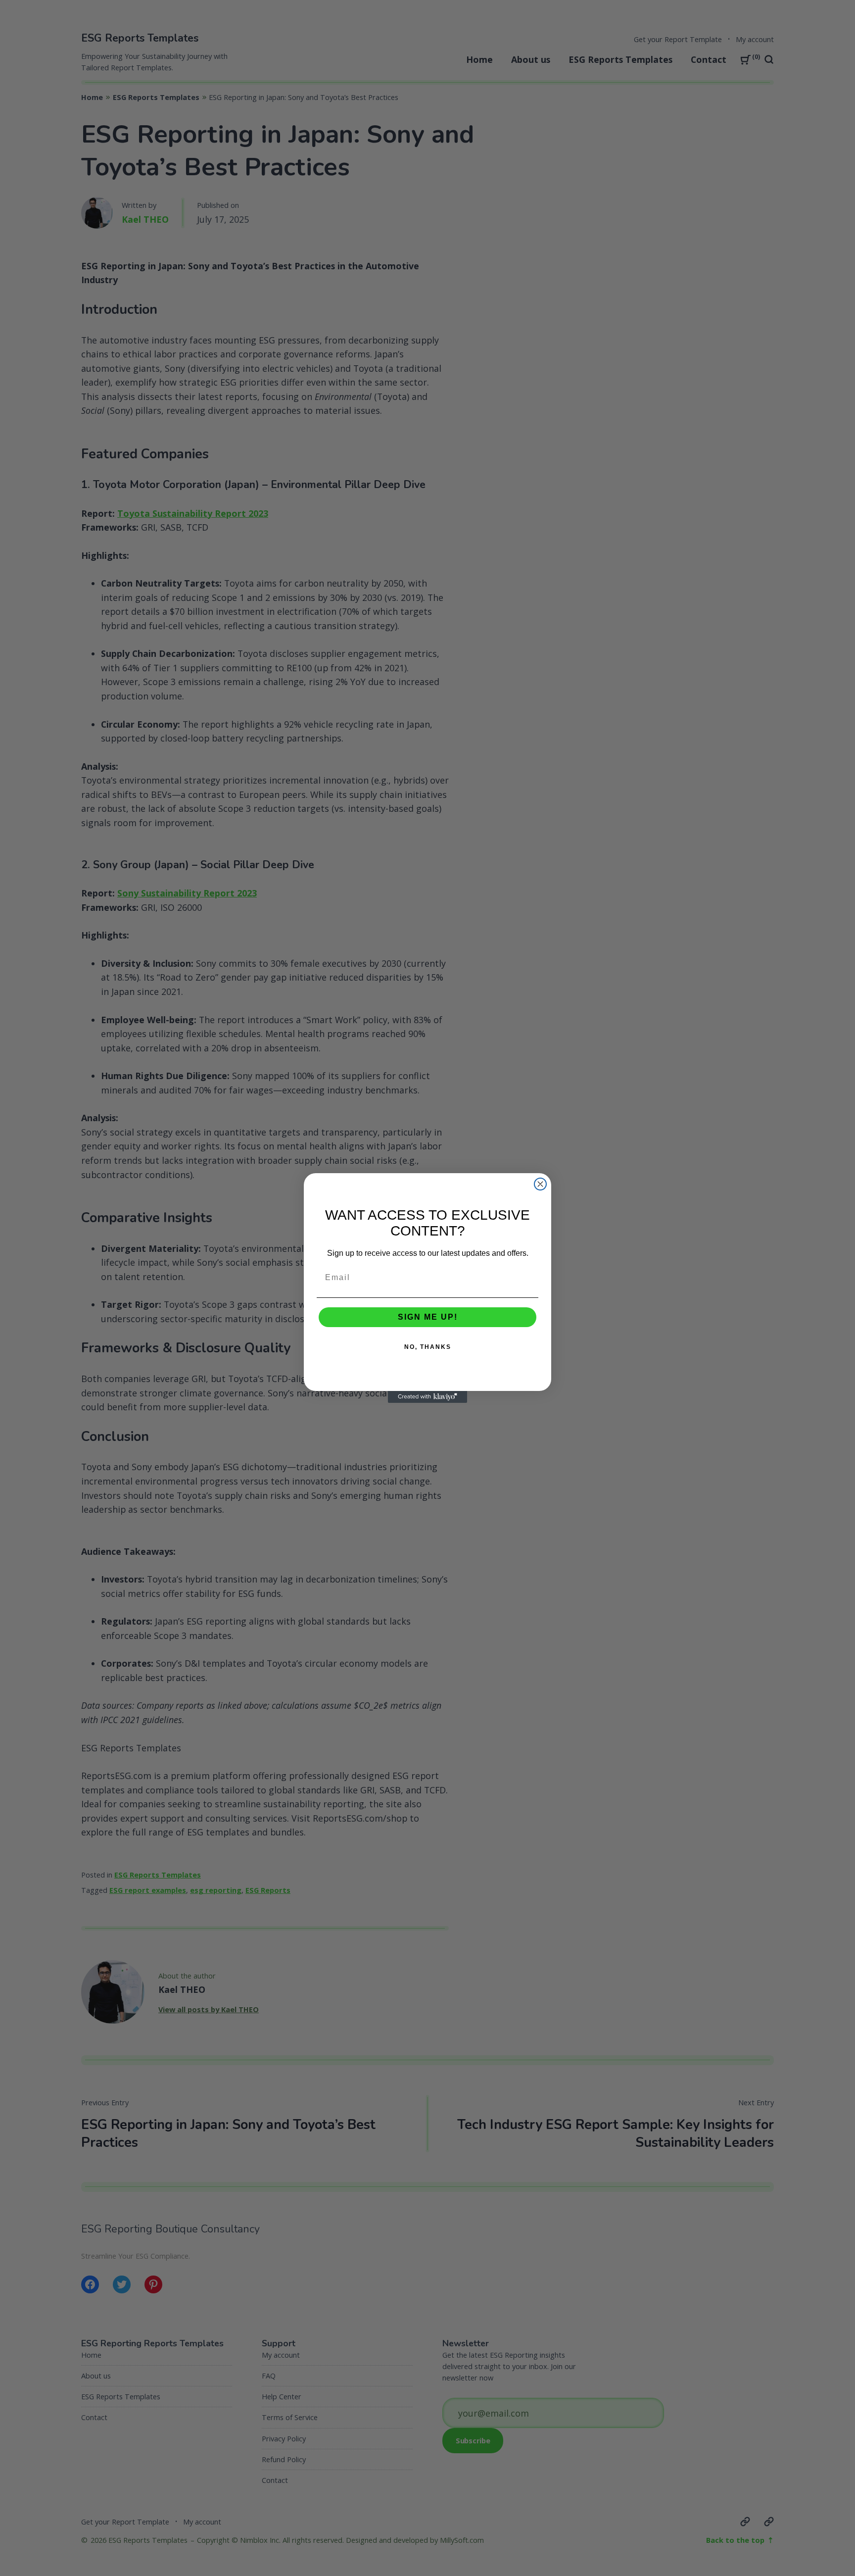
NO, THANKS (428, 1347)
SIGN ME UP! (428, 1317)
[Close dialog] (540, 1184)
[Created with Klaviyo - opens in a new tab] (427, 1397)
